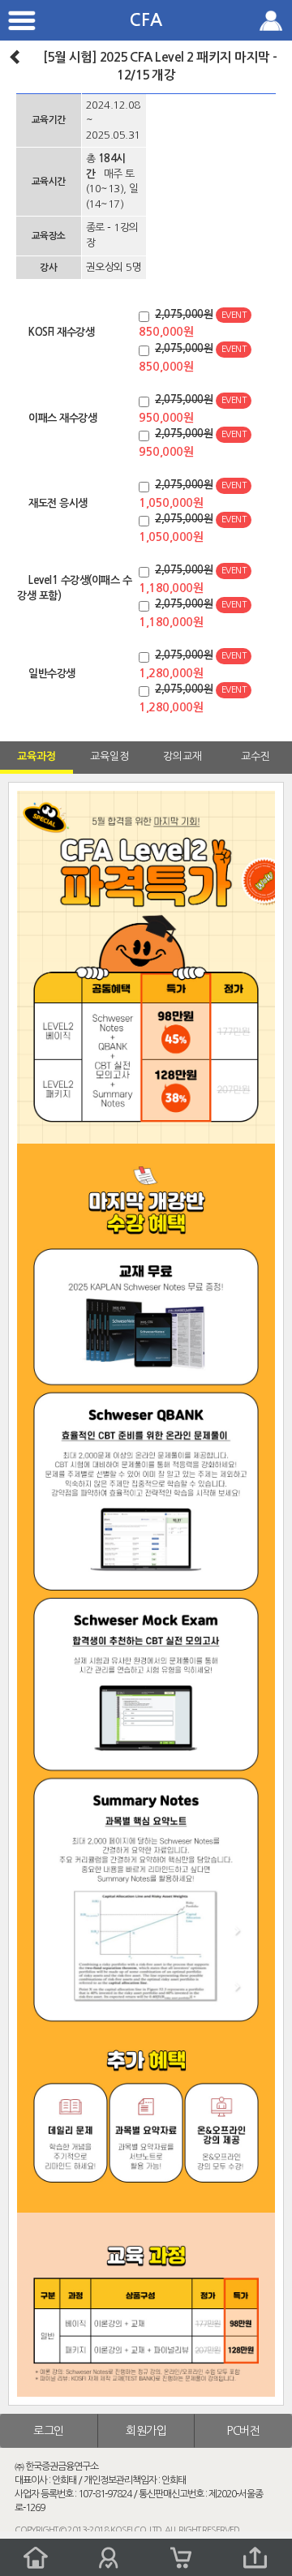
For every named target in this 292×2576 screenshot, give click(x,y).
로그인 (49, 2431)
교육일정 (109, 756)
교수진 (255, 756)
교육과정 (36, 756)
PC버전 (243, 2431)
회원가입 (146, 2431)
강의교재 (182, 756)
